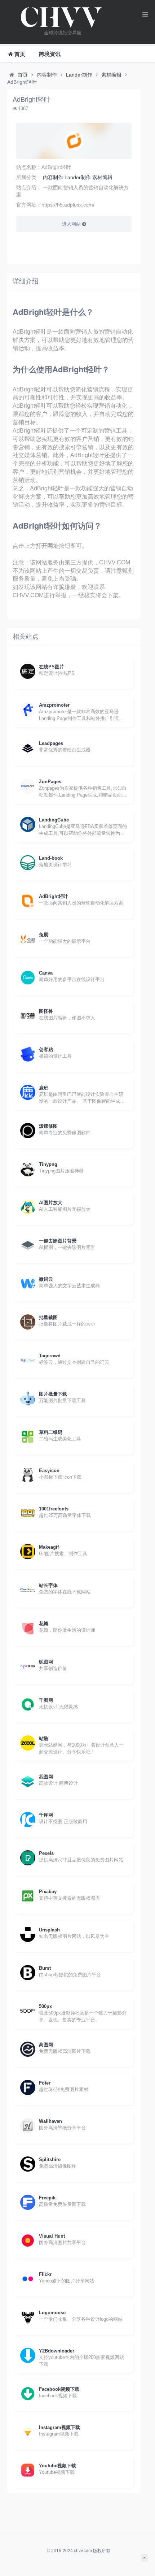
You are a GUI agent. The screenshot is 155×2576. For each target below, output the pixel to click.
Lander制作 (79, 75)
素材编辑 (111, 75)
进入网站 (72, 224)
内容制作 (53, 177)
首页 (23, 75)
